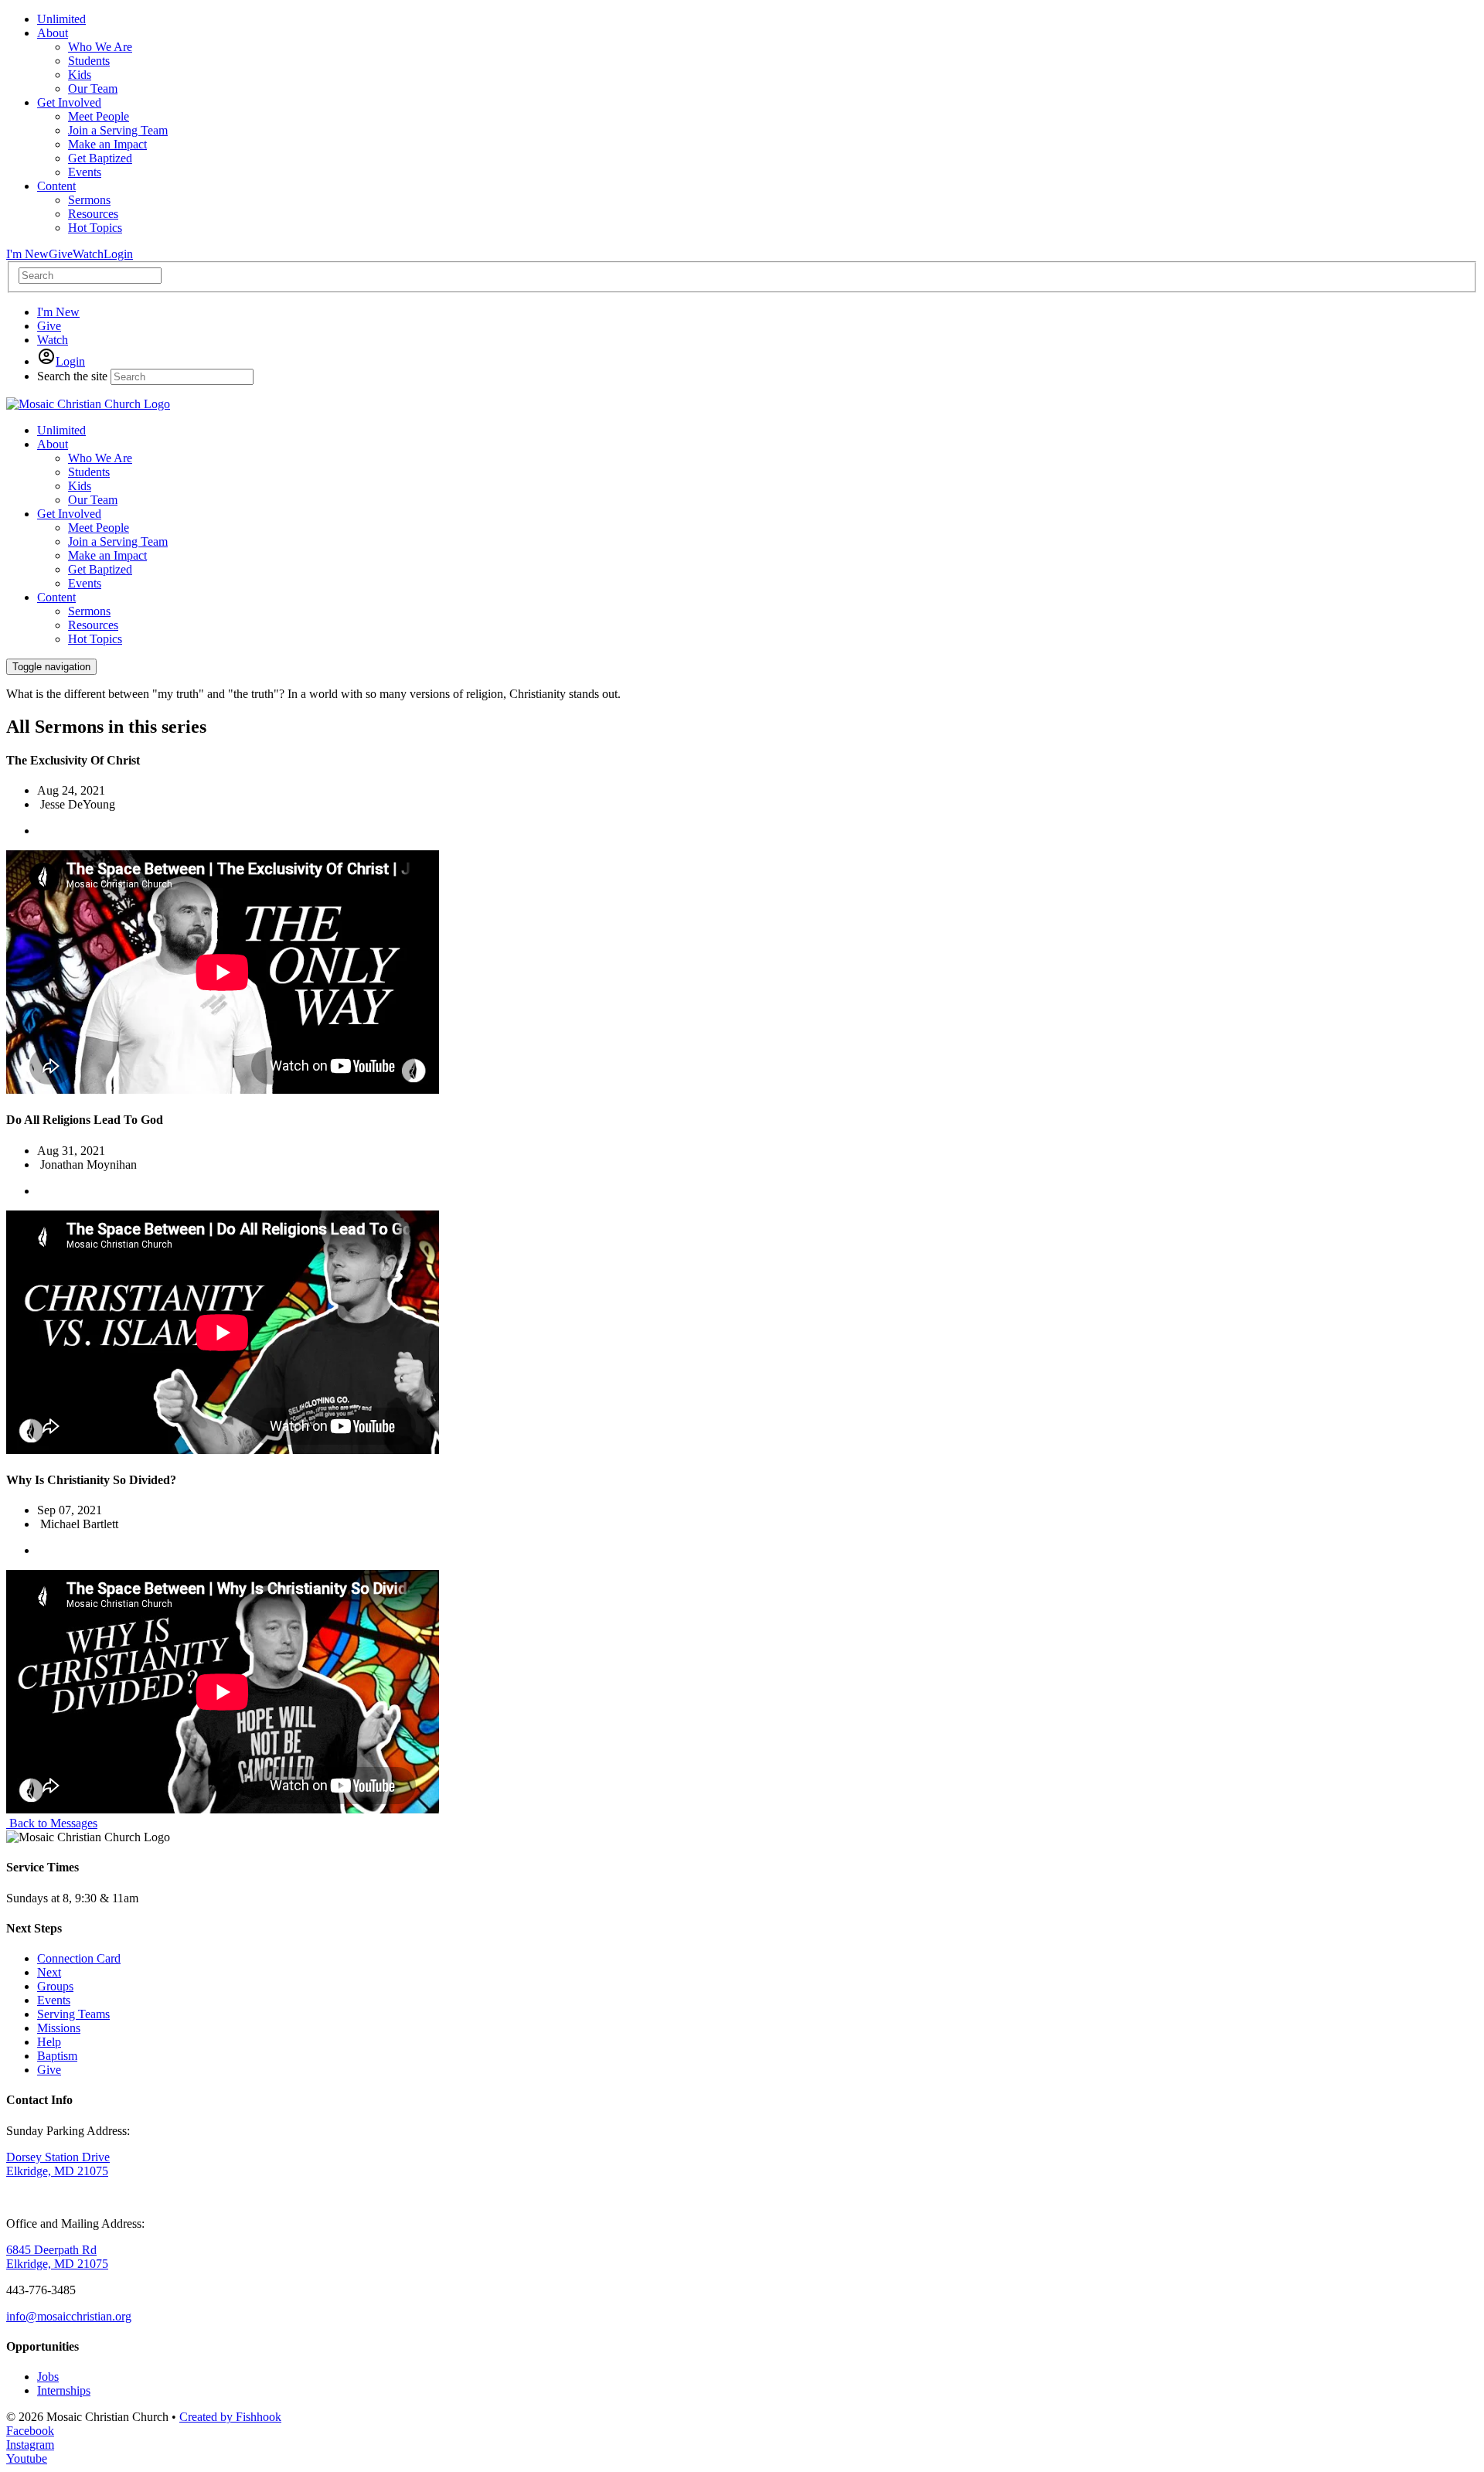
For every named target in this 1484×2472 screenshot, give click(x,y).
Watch (88, 254)
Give (61, 254)
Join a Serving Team (118, 541)
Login (118, 254)
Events (85, 583)
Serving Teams (73, 2014)
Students (89, 472)
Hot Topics (95, 639)
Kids (80, 486)
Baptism (57, 2056)
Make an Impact (107, 555)
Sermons (89, 611)
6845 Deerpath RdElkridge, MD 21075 (57, 2257)
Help (49, 2042)
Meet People (99, 528)
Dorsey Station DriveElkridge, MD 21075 (58, 2164)
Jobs (48, 2377)
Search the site (72, 376)
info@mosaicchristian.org (69, 2316)
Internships (64, 2390)
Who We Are (100, 458)
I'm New (27, 254)
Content (56, 597)
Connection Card (79, 1958)
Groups (55, 1986)
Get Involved (69, 514)
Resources (93, 625)
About (53, 444)
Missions (59, 2028)
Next (49, 1972)
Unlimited (61, 430)
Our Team (93, 500)
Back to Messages (52, 1823)
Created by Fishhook (230, 2417)
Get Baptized (100, 569)
